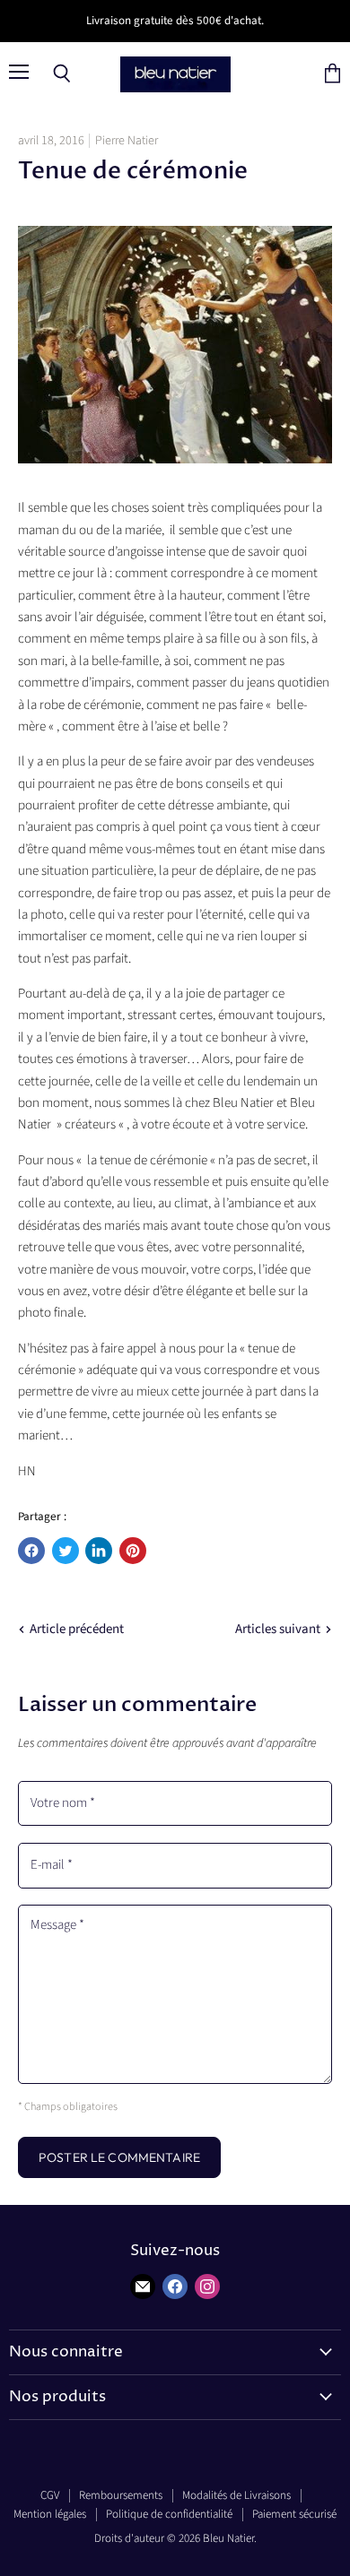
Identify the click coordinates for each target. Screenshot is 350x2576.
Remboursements (121, 2495)
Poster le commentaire (119, 2157)
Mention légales (50, 2514)
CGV (50, 2495)
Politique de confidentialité (169, 2514)
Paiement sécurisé (294, 2514)
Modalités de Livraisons (236, 2495)
